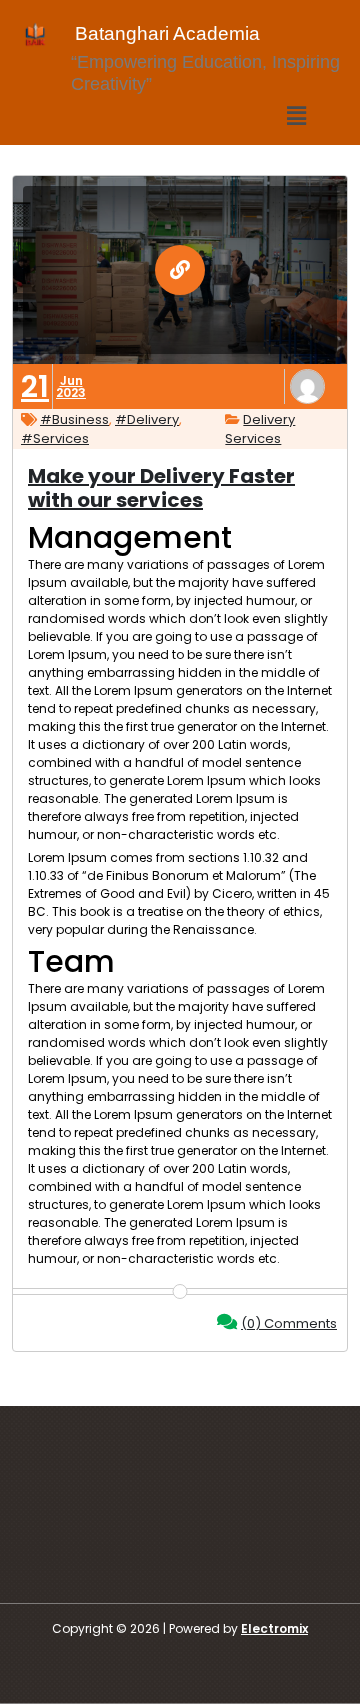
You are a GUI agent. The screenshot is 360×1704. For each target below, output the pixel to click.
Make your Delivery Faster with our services (161, 488)
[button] (297, 116)
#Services (55, 438)
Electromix (274, 1628)
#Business (74, 419)
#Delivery (147, 419)
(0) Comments (289, 1323)
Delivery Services (260, 429)
